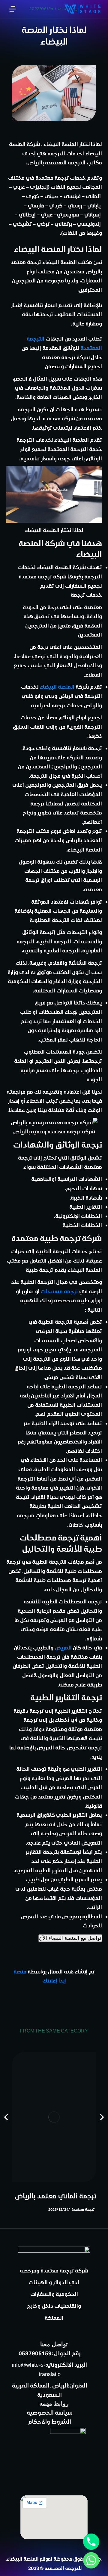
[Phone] (91, 2542)
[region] (54, 28)
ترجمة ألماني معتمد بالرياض (55, 2196)
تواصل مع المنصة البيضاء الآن (70, 1938)
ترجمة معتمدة (83, 2209)
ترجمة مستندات (59, 1291)
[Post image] (54, 2117)
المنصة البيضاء (57, 687)
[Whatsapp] (91, 2560)
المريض (63, 1647)
